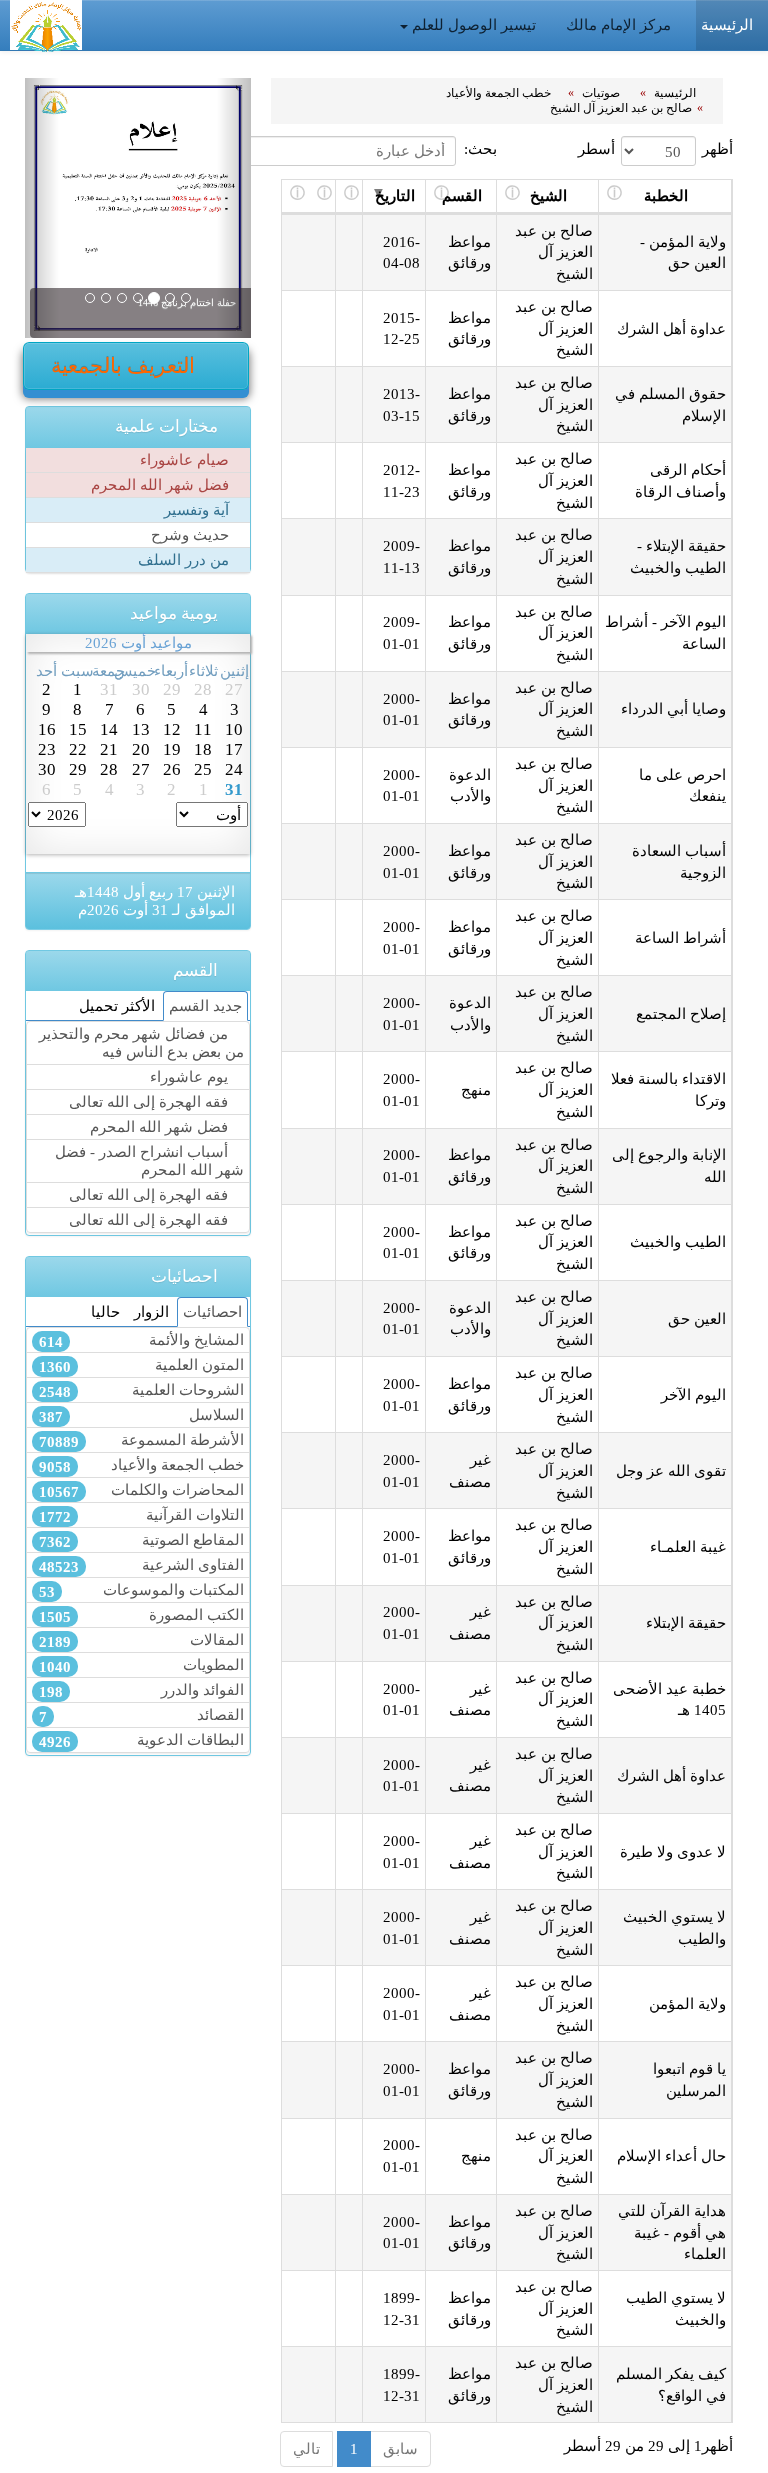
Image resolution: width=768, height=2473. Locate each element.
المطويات (141, 1665)
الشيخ (548, 195)
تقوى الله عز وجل (671, 1470)
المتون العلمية (141, 1365)
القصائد (141, 1715)
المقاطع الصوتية (141, 1540)
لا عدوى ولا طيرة (673, 1851)
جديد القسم (205, 1005)
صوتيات (602, 93)
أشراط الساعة (680, 937)
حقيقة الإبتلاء (686, 1622)
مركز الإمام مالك (620, 24)
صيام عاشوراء (186, 459)
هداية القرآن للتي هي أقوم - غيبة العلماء (672, 2232)
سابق (400, 2448)
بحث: (480, 148)
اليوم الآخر (693, 1394)
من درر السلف (185, 559)
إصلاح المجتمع (681, 1013)
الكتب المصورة (141, 1615)
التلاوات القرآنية (141, 1515)
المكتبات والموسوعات (141, 1590)
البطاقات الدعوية (141, 1740)
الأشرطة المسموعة (141, 1440)
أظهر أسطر (655, 148)
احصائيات (212, 1311)
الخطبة (666, 195)
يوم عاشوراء (191, 1076)
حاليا (105, 1311)
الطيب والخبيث (678, 1241)
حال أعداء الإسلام (671, 2155)
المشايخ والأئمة (141, 1340)
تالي (306, 2448)
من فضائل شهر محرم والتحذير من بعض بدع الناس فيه (141, 1042)
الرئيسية (676, 93)
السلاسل (141, 1415)
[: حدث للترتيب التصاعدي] (349, 197)
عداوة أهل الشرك (671, 328)
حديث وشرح (192, 534)
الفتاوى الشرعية (141, 1565)
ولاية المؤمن (687, 2003)
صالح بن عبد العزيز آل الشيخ (621, 108)
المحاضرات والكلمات (141, 1490)
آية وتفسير (198, 509)
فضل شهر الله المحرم (162, 484)
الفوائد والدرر (141, 1690)
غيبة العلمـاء (688, 1546)
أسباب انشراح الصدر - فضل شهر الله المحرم (149, 1160)
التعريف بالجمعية (125, 366)
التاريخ (395, 195)
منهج (476, 1089)
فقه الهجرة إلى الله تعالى (150, 1101)
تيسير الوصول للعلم (474, 24)
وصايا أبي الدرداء (673, 708)
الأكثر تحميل (117, 1005)
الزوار (151, 1311)
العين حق (697, 1318)
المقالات (141, 1640)
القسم (462, 195)
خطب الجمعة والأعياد (500, 93)
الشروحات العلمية (141, 1390)
